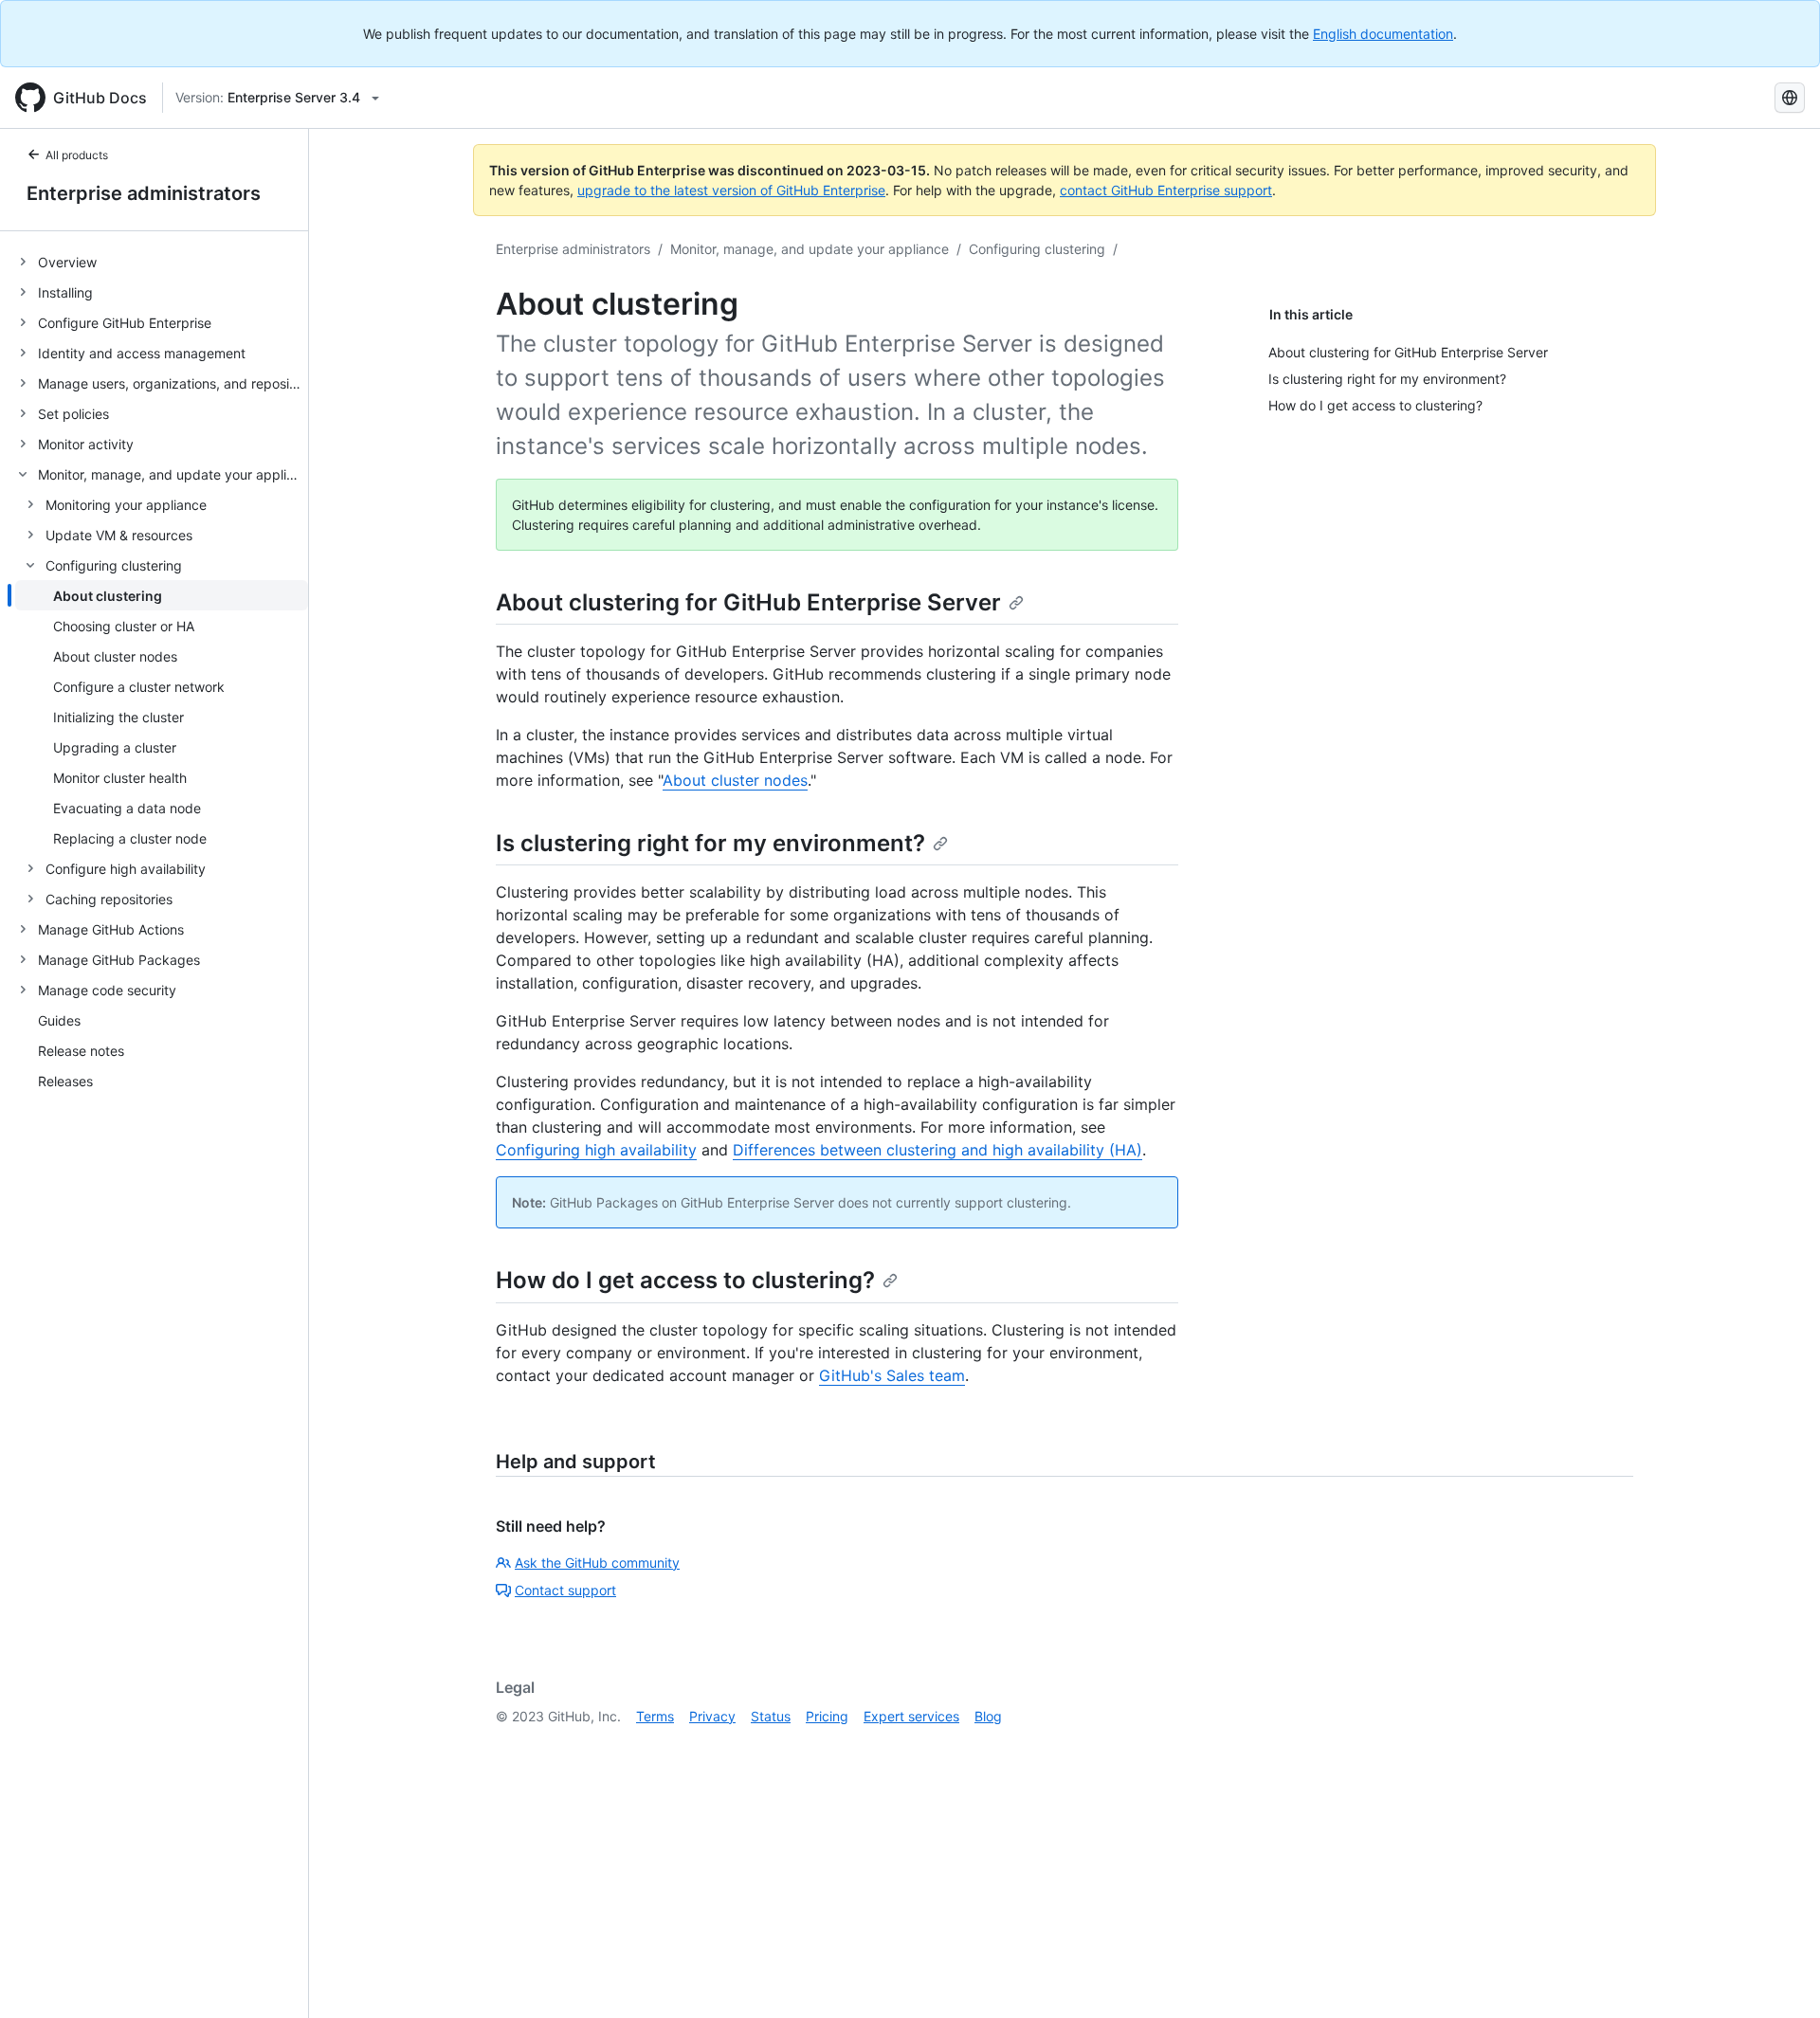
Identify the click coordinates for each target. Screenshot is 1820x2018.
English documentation (1383, 34)
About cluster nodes (735, 780)
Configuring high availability (596, 1150)
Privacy (712, 1716)
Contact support (565, 1590)
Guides (59, 1020)
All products (77, 155)
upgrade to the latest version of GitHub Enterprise (731, 190)
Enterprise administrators (144, 193)
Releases (65, 1081)
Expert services (911, 1716)
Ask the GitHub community (597, 1563)
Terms (655, 1716)
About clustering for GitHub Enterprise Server (748, 602)
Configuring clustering (1037, 249)
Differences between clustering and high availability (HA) (937, 1150)
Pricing (827, 1716)
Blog (988, 1716)
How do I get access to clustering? (685, 1280)
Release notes (81, 1051)
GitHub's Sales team (892, 1375)
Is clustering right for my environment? (710, 843)
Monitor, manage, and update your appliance (810, 249)
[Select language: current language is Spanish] (1790, 98)
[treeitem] (162, 262)
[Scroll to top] (1778, 1976)
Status (771, 1716)
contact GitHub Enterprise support (1166, 190)
